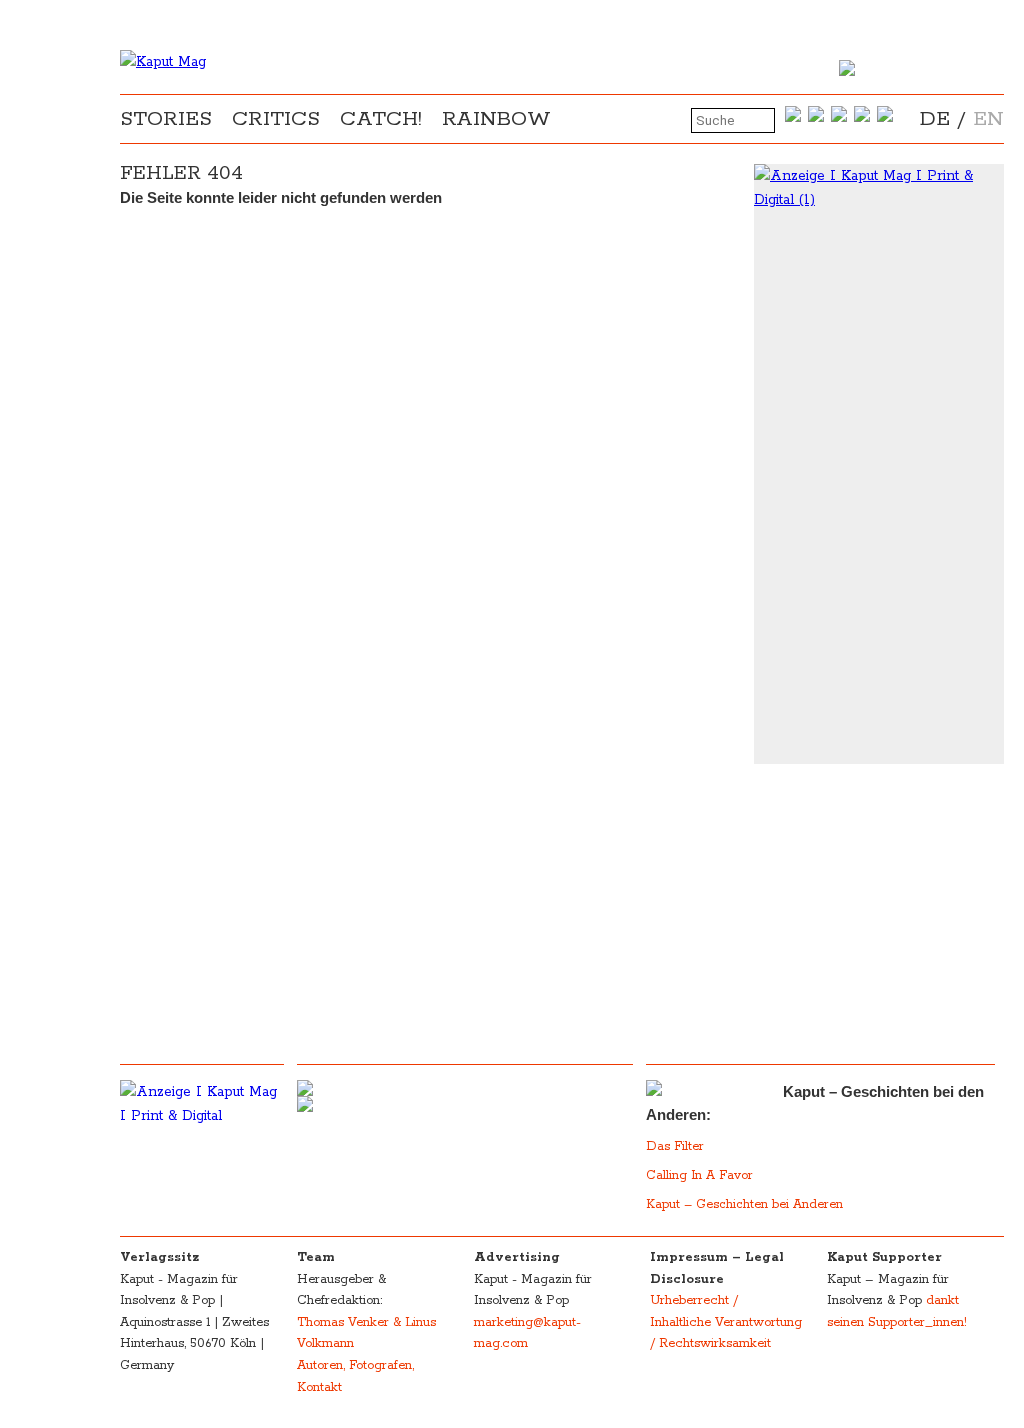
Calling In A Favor (699, 1175)
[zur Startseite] (163, 62)
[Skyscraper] (879, 188)
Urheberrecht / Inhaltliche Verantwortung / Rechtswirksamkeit (726, 1322)
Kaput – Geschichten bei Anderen (744, 1204)
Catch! (381, 119)
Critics (276, 119)
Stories (166, 119)
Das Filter (677, 1146)
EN (988, 119)
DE (935, 119)
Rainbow (496, 119)
